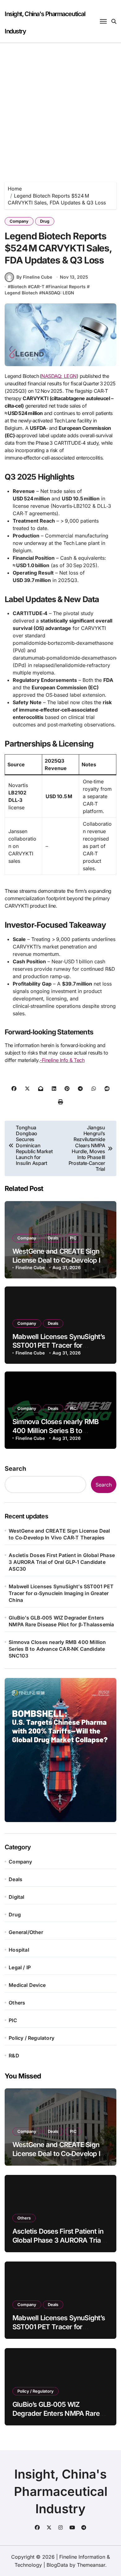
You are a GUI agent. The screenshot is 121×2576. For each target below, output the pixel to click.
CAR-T (38, 287)
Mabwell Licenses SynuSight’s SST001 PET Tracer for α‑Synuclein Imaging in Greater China (61, 1593)
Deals (53, 1238)
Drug (45, 221)
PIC (73, 1238)
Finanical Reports (67, 287)
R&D (14, 2056)
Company (19, 221)
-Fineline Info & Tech (62, 1060)
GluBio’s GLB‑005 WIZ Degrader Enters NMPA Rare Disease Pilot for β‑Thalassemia (61, 1621)
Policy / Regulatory (31, 2038)
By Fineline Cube (34, 277)
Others (17, 2003)
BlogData (57, 2565)
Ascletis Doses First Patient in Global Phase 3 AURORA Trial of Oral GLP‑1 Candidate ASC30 (62, 1562)
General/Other (26, 1932)
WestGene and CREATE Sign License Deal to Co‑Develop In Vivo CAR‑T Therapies (58, 1260)
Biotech (19, 287)
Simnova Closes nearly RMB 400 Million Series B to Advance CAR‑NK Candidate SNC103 (57, 1649)
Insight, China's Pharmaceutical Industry (61, 2491)
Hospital (19, 1950)
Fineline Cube (30, 1267)
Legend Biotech (21, 293)
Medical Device (27, 1985)
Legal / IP (20, 1967)
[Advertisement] (60, 106)
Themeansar (91, 2565)
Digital (16, 1897)
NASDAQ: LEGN (58, 293)
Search (15, 1469)
